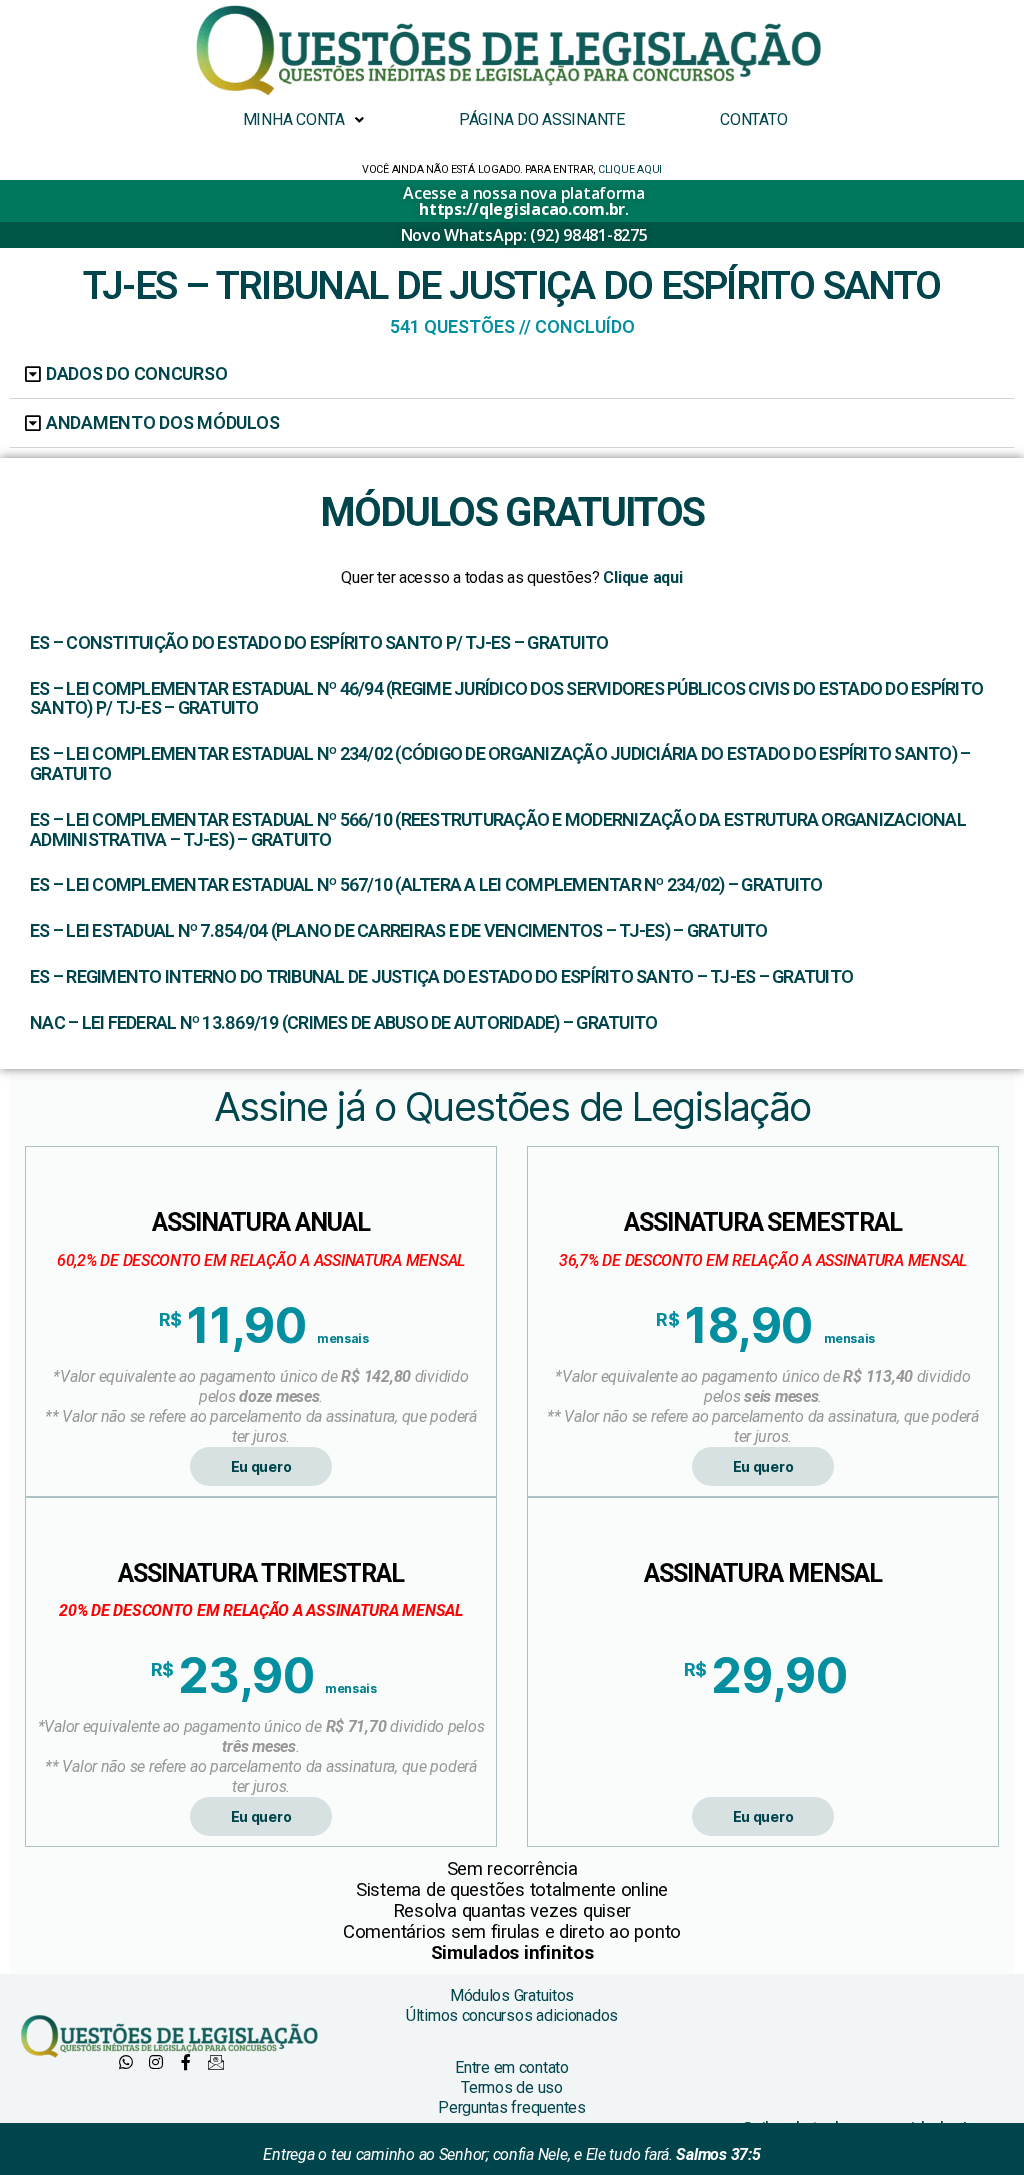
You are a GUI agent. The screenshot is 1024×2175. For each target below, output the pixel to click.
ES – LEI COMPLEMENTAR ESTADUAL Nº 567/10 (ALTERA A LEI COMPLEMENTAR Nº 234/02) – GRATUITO (426, 885)
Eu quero (261, 1466)
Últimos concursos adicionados (512, 2015)
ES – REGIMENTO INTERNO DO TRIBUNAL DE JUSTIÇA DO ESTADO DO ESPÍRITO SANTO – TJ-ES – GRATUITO (441, 977)
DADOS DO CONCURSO (136, 373)
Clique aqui (641, 577)
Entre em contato (512, 2067)
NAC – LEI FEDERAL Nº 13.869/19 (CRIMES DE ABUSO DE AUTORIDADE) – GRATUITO (343, 1023)
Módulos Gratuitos (512, 1995)
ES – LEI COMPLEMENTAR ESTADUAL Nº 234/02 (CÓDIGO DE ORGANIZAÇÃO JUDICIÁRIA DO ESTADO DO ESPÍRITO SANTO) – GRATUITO (500, 764)
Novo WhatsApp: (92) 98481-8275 (524, 235)
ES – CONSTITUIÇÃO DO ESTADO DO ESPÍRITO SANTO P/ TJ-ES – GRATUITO (319, 643)
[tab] (512, 374)
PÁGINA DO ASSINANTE (542, 119)
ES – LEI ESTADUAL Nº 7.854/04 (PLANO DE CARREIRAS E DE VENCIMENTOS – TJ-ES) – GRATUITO (399, 931)
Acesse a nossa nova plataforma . (524, 201)
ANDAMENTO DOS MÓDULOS (162, 422)
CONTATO (753, 119)
